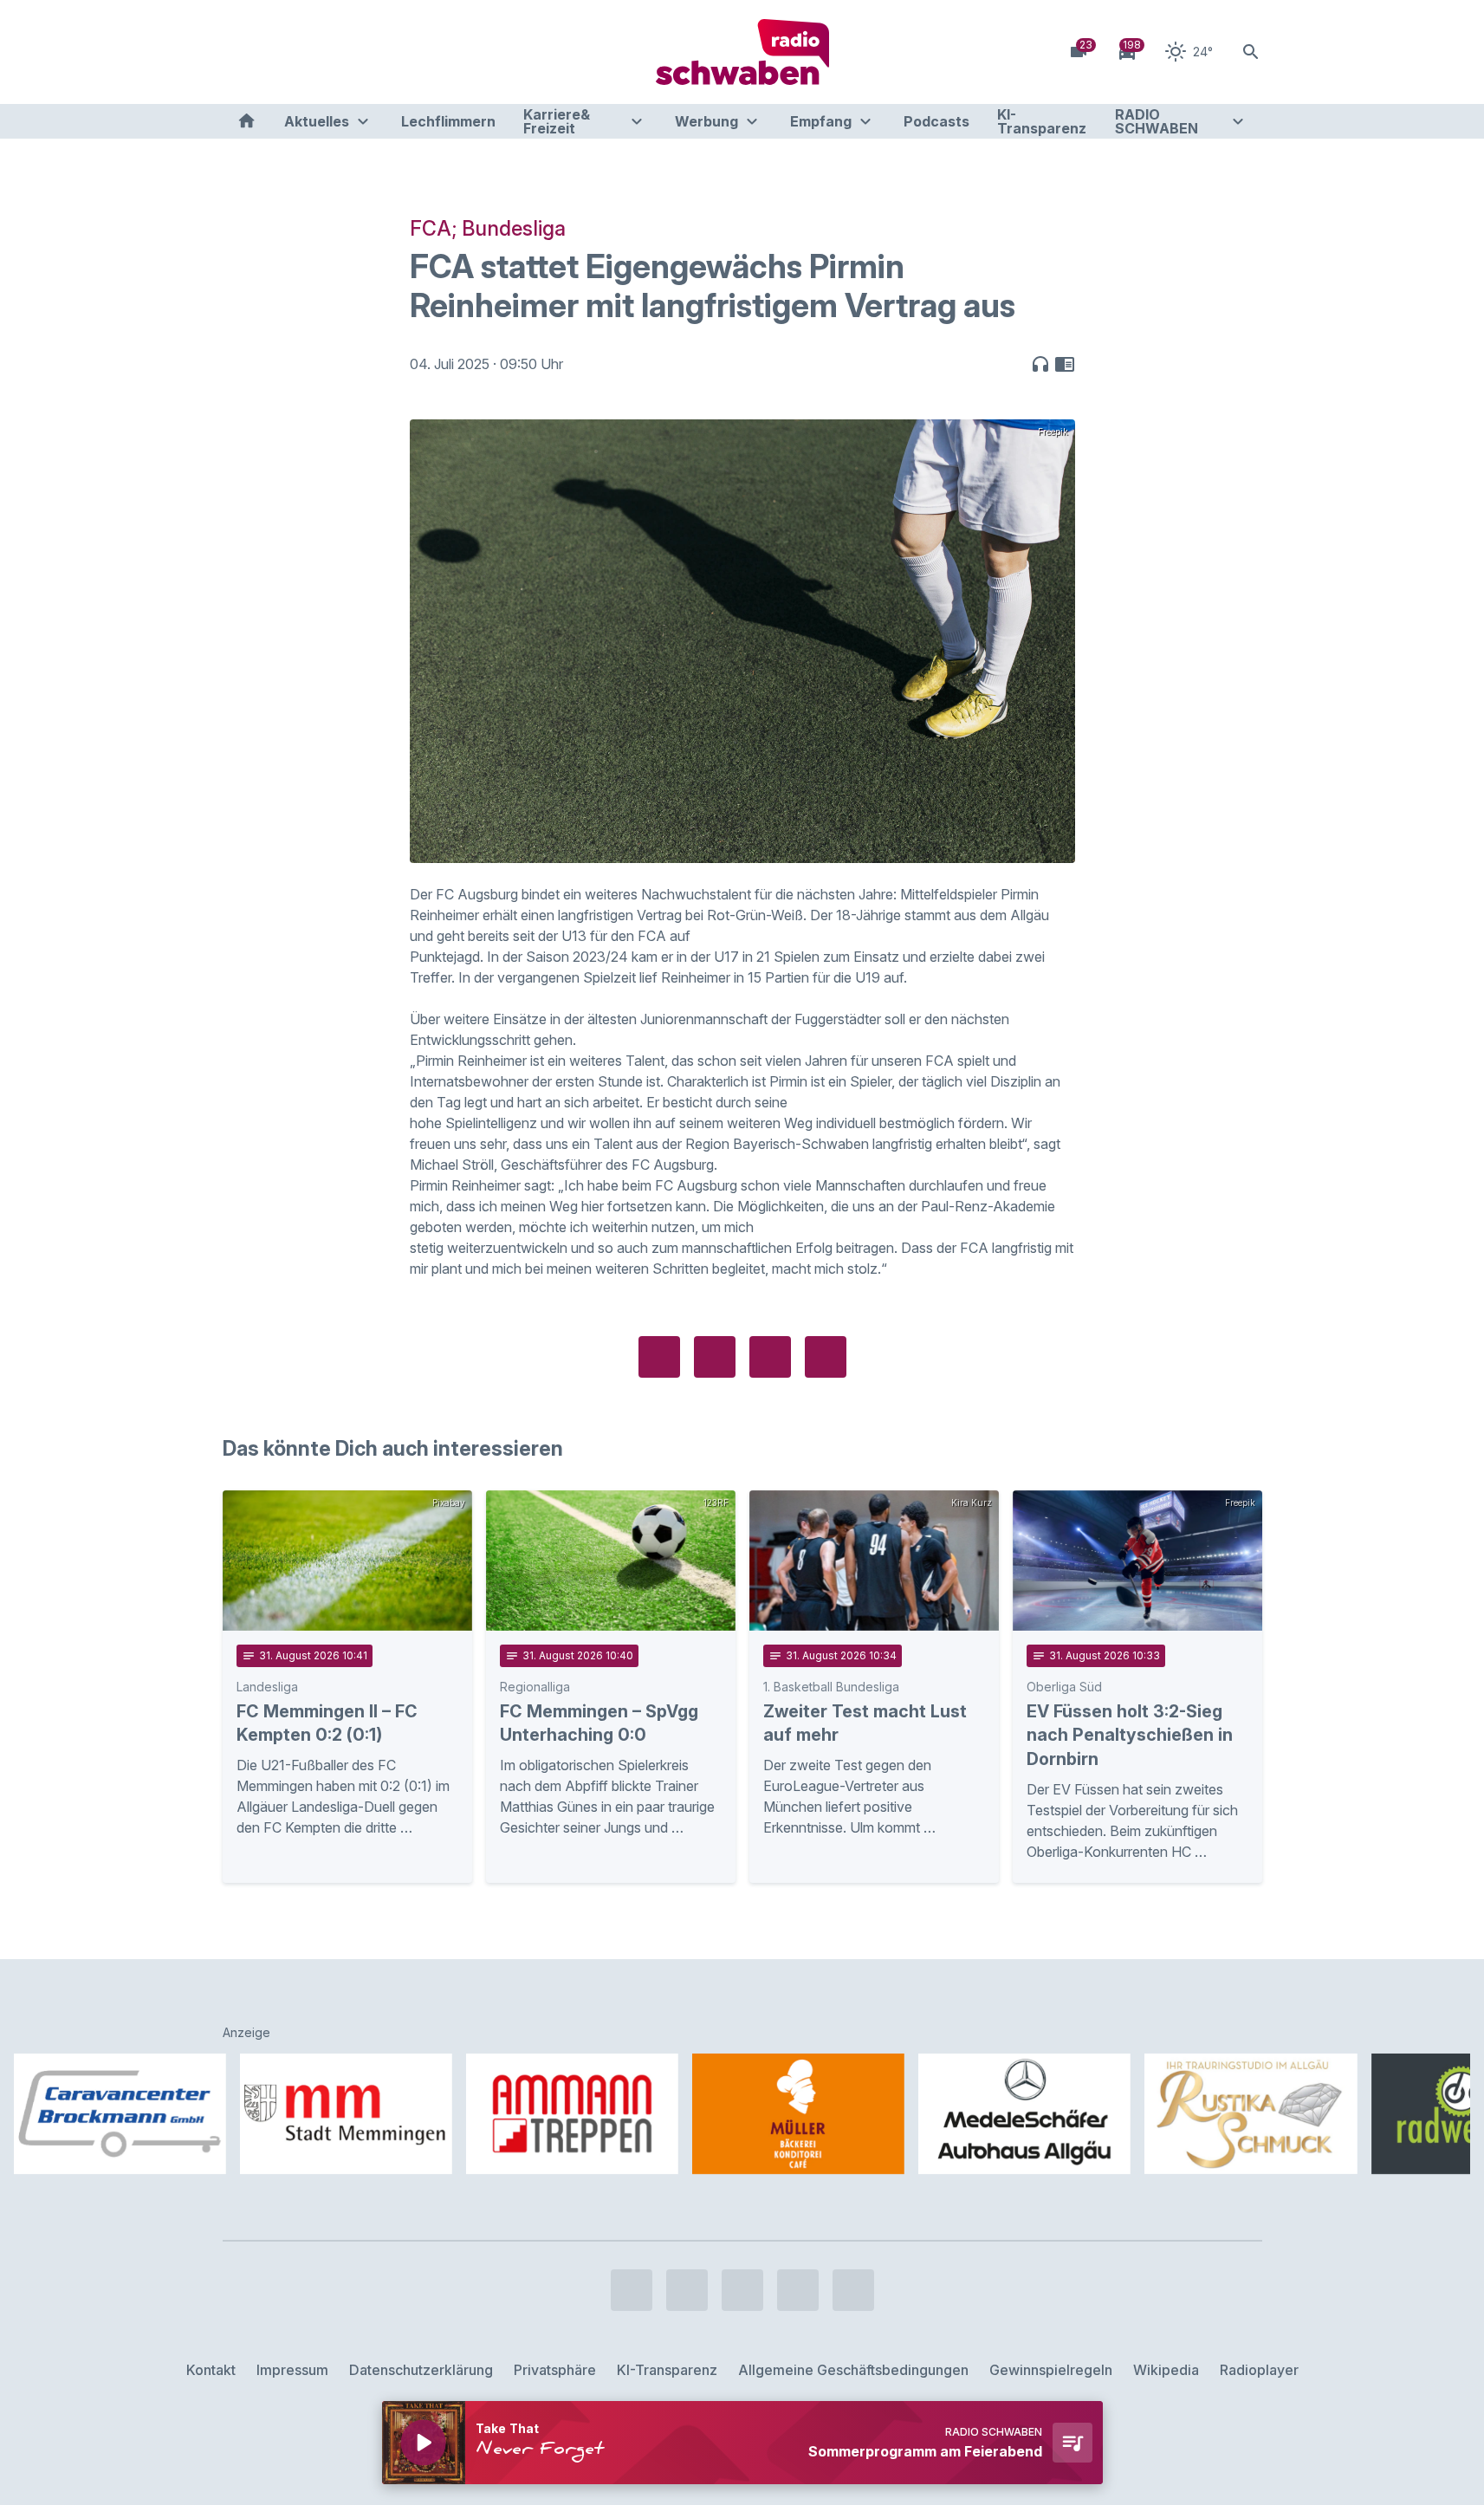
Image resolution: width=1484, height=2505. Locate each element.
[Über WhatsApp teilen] (770, 1357)
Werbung (706, 121)
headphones (1040, 364)
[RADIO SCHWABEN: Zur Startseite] (742, 52)
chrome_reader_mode (1065, 364)
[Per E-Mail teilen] (826, 1357)
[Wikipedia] (379, 52)
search (1251, 52)
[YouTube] (309, 52)
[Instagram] (275, 52)
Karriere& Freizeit (557, 121)
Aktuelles (317, 121)
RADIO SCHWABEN (1157, 121)
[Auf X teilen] (715, 1357)
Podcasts (936, 121)
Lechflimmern (448, 121)
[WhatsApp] (344, 52)
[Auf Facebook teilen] (659, 1357)
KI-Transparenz (1042, 121)
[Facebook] (240, 52)
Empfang (821, 121)
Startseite (246, 121)
